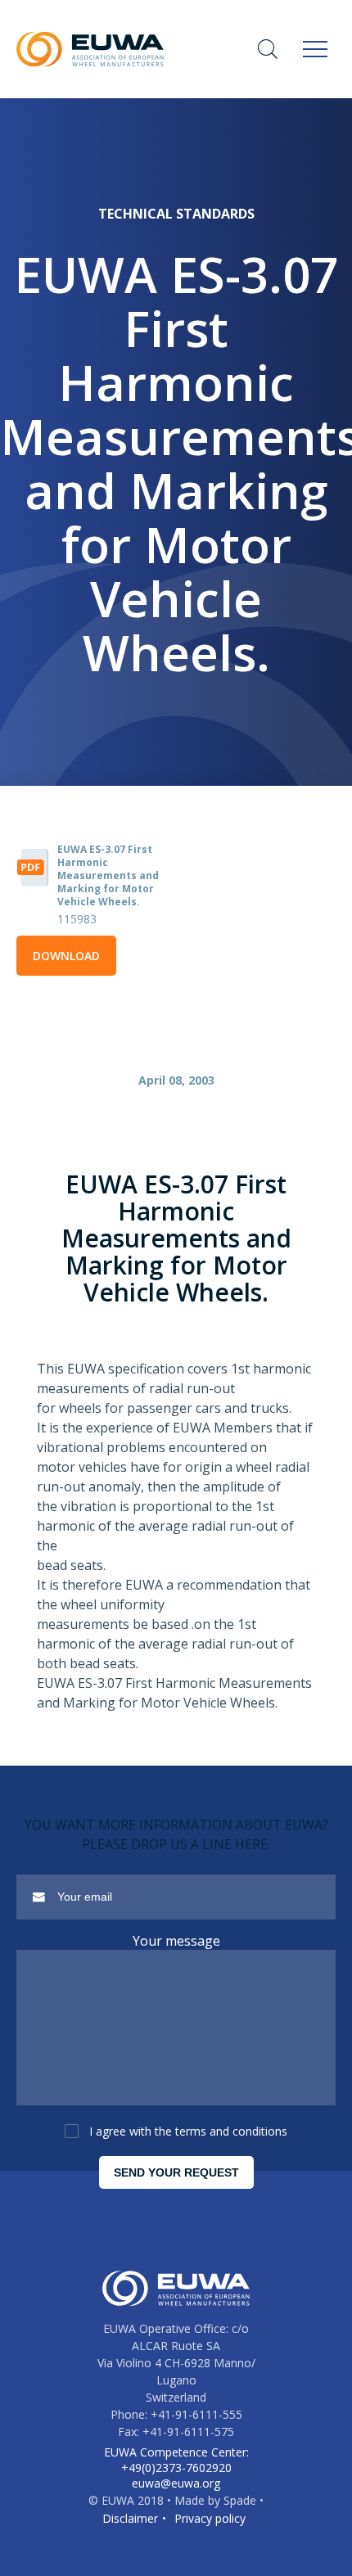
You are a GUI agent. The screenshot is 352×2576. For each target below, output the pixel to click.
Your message (176, 1941)
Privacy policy (210, 2518)
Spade (240, 2500)
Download (66, 956)
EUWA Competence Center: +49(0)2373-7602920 (176, 2460)
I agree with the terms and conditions (188, 2131)
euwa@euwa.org (176, 2483)
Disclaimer (130, 2518)
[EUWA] (90, 49)
